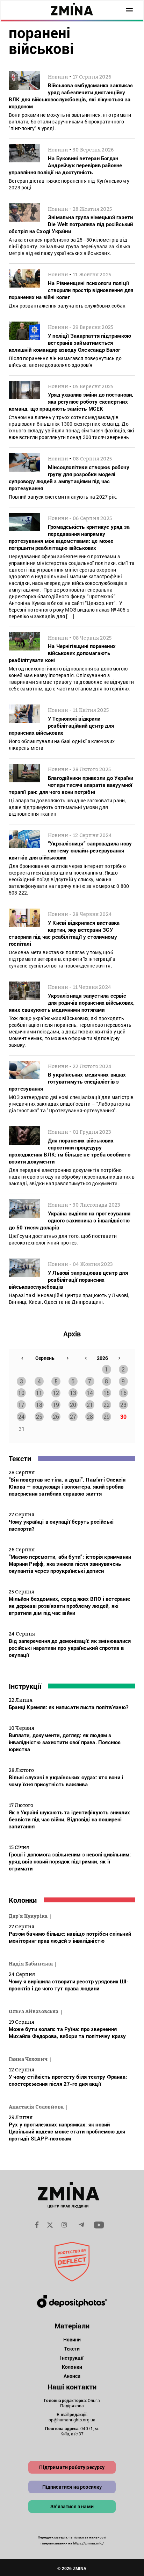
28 (90, 1417)
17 (21, 1405)
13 (73, 1393)
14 (90, 1393)
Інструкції (25, 1686)
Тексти (20, 1458)
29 (107, 1417)
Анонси (72, 2376)
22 (107, 1405)
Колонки (23, 1900)
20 (73, 1405)
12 (56, 1393)
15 (107, 1393)
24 (21, 1417)
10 (21, 1393)
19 (56, 1405)
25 (39, 1417)
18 (39, 1405)
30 (123, 1417)
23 (123, 1405)
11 (39, 1393)
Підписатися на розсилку (72, 2487)
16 (123, 1393)
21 (90, 1405)
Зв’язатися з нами (72, 2506)
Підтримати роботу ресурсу (72, 2467)
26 (56, 1417)
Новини (72, 2339)
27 (73, 1417)
